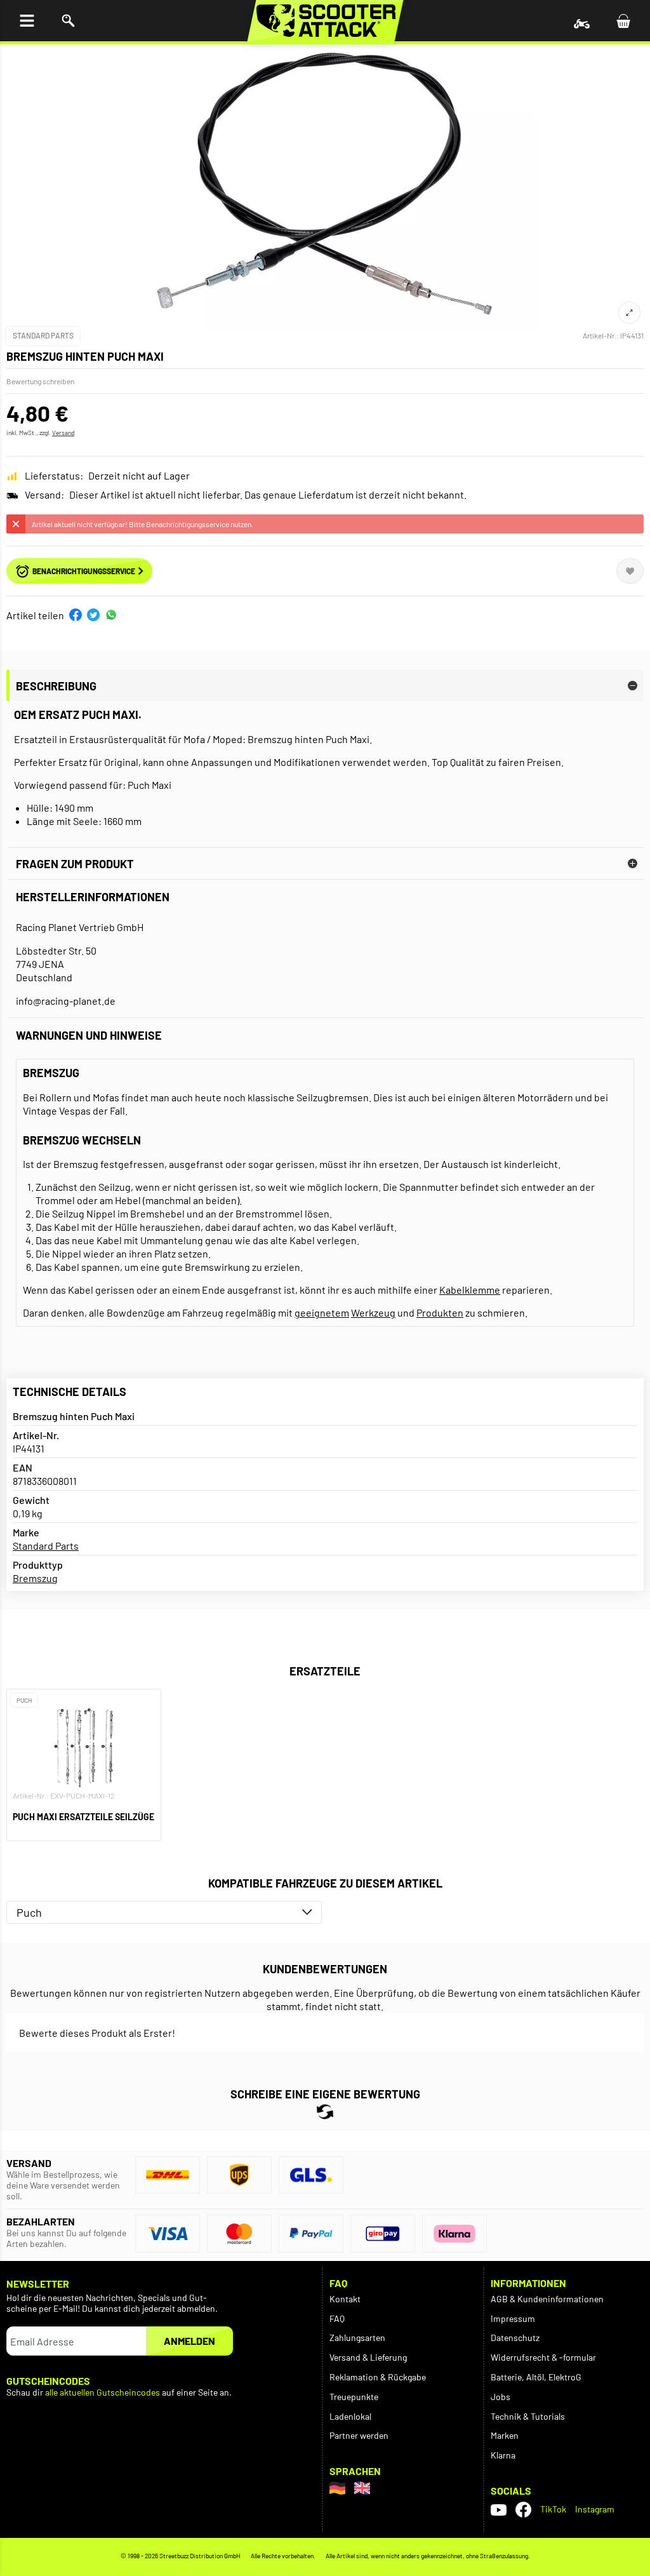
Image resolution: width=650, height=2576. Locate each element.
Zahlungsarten (357, 2338)
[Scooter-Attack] (325, 21)
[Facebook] (523, 2510)
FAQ (337, 2318)
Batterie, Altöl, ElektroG (536, 2377)
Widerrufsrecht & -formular (543, 2357)
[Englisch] (362, 2488)
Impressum (513, 2318)
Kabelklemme (470, 1290)
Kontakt (345, 2299)
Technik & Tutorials (528, 2416)
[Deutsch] (337, 2488)
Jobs (501, 2397)
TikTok (553, 2509)
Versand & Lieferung (368, 2357)
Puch (29, 1912)
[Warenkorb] (623, 21)
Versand (63, 433)
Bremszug (35, 1578)
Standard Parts (43, 335)
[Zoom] (629, 313)
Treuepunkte (354, 2397)
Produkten (440, 1312)
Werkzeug (373, 1312)
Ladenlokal (350, 2416)
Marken (505, 2435)
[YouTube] (499, 2509)
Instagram (595, 2509)
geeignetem (322, 1312)
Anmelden (189, 2341)
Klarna (503, 2455)
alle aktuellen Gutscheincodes (103, 2392)
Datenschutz (515, 2338)
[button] (76, 615)
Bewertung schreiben (40, 381)
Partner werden (359, 2435)
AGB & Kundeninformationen (547, 2299)
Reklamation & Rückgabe (378, 2377)
